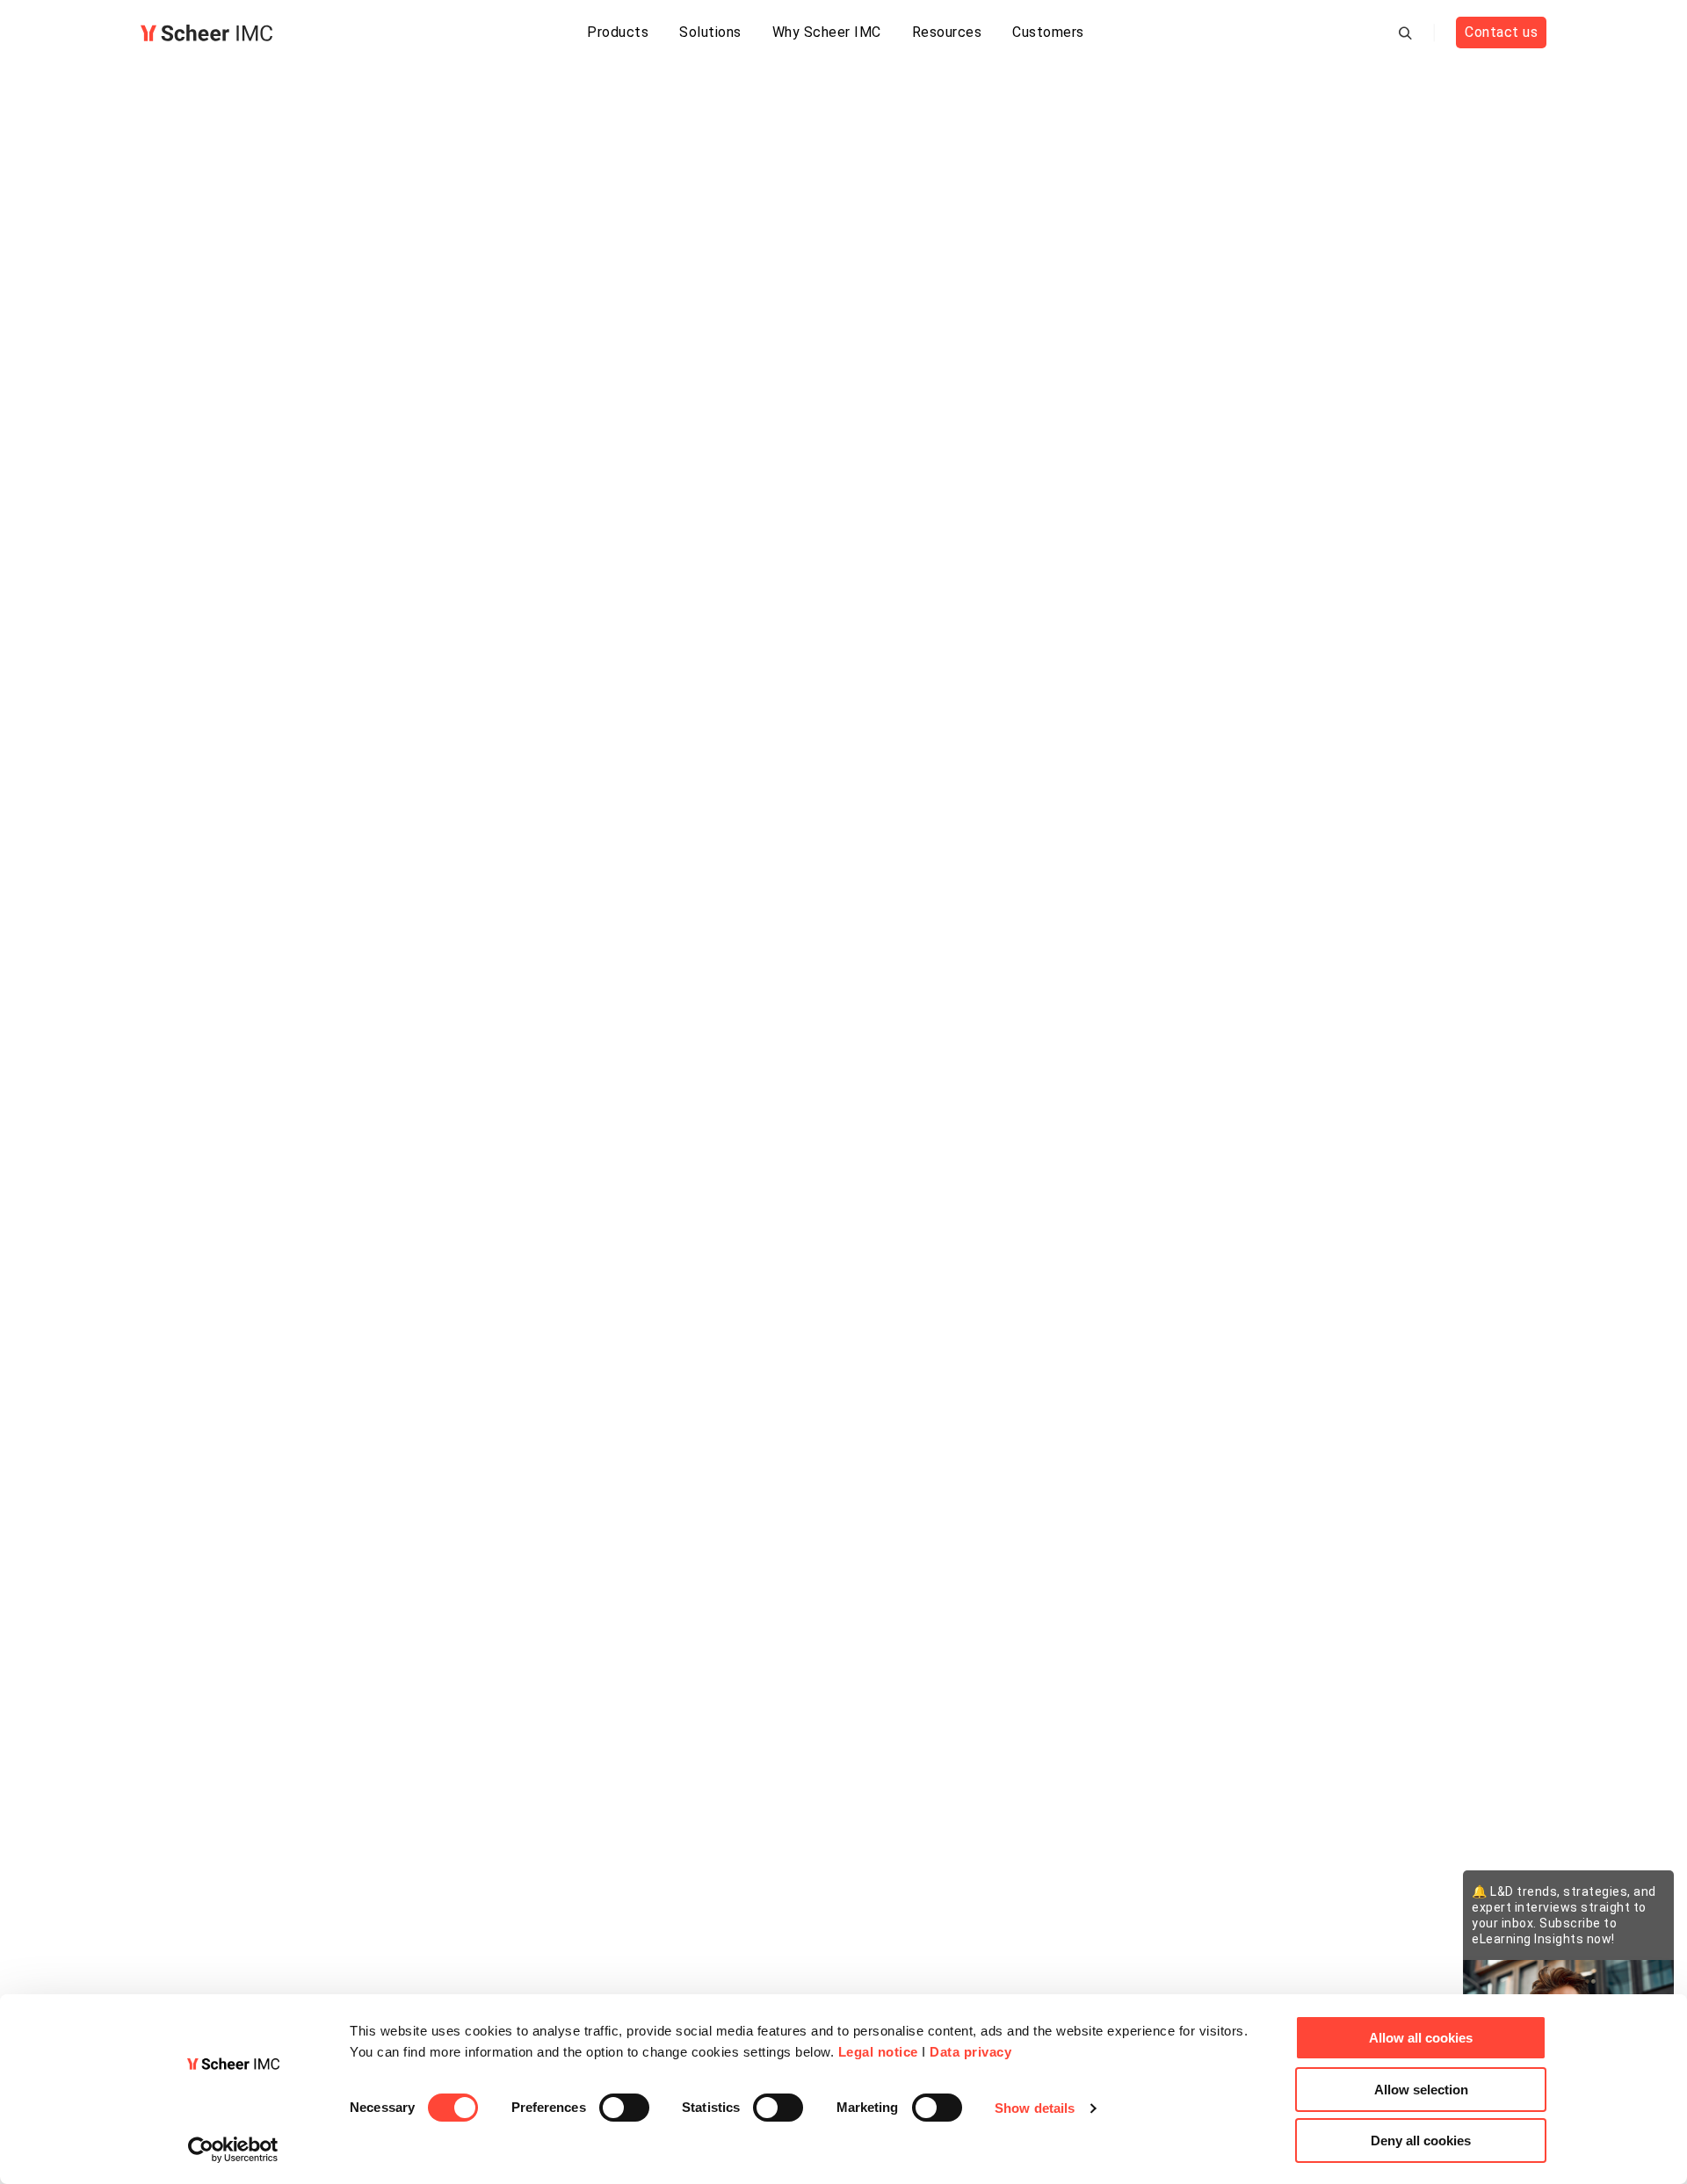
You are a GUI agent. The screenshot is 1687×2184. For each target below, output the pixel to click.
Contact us (1501, 32)
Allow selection (1421, 2090)
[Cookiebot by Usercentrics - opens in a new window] (233, 2150)
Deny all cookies (1421, 2141)
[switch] (624, 2108)
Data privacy (970, 2052)
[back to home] (206, 33)
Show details (1035, 2108)
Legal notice (878, 2052)
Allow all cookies (1421, 2038)
